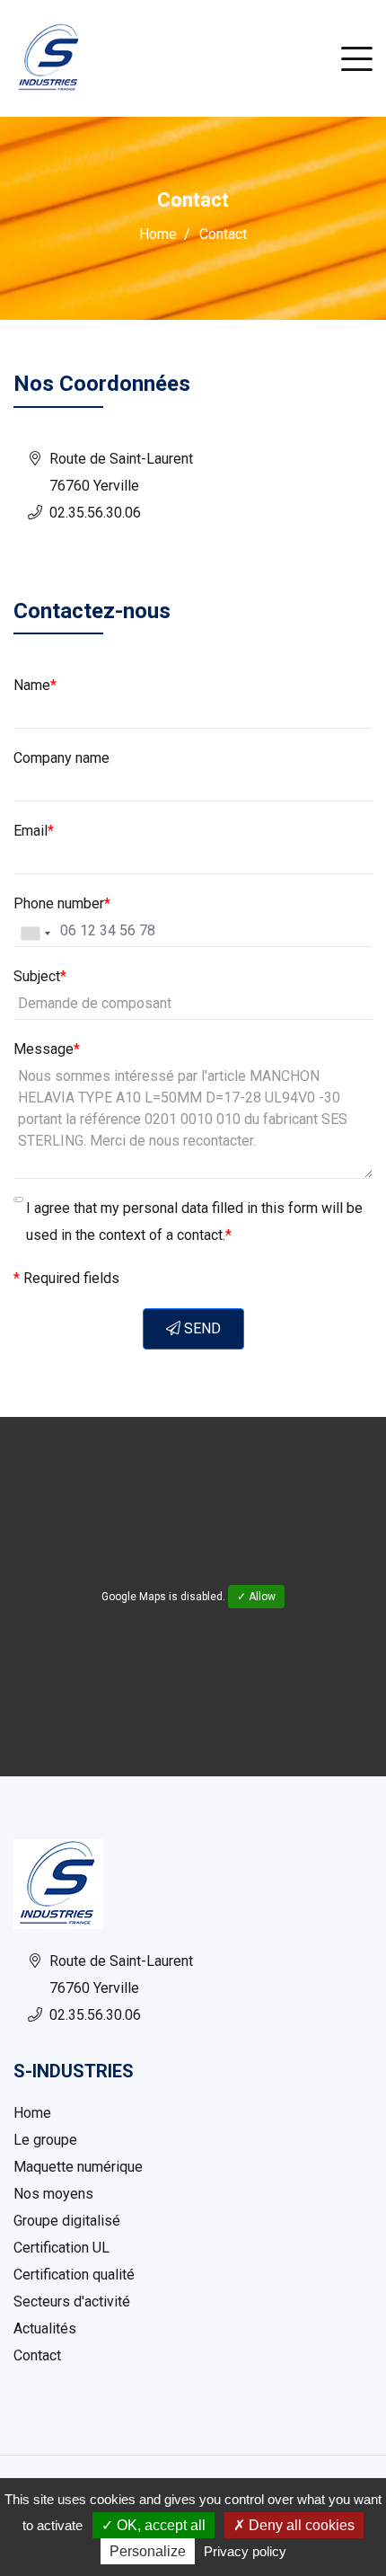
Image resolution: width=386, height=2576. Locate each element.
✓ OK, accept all (154, 2525)
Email (34, 831)
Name (35, 685)
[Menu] (357, 59)
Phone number (62, 903)
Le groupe (45, 2140)
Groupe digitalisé (67, 2221)
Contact (37, 2355)
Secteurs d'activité (72, 2302)
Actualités (45, 2328)
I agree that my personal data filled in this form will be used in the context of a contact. (194, 1222)
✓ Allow (256, 1597)
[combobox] (35, 934)
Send (201, 1328)
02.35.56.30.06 (95, 513)
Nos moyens (53, 2194)
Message (47, 1049)
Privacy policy (245, 2551)
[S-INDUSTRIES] (49, 57)
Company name (61, 758)
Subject (40, 976)
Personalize (148, 2551)
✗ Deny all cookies (294, 2525)
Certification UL (61, 2248)
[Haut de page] (319, 2419)
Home (158, 234)
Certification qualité (74, 2275)
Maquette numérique (78, 2167)
